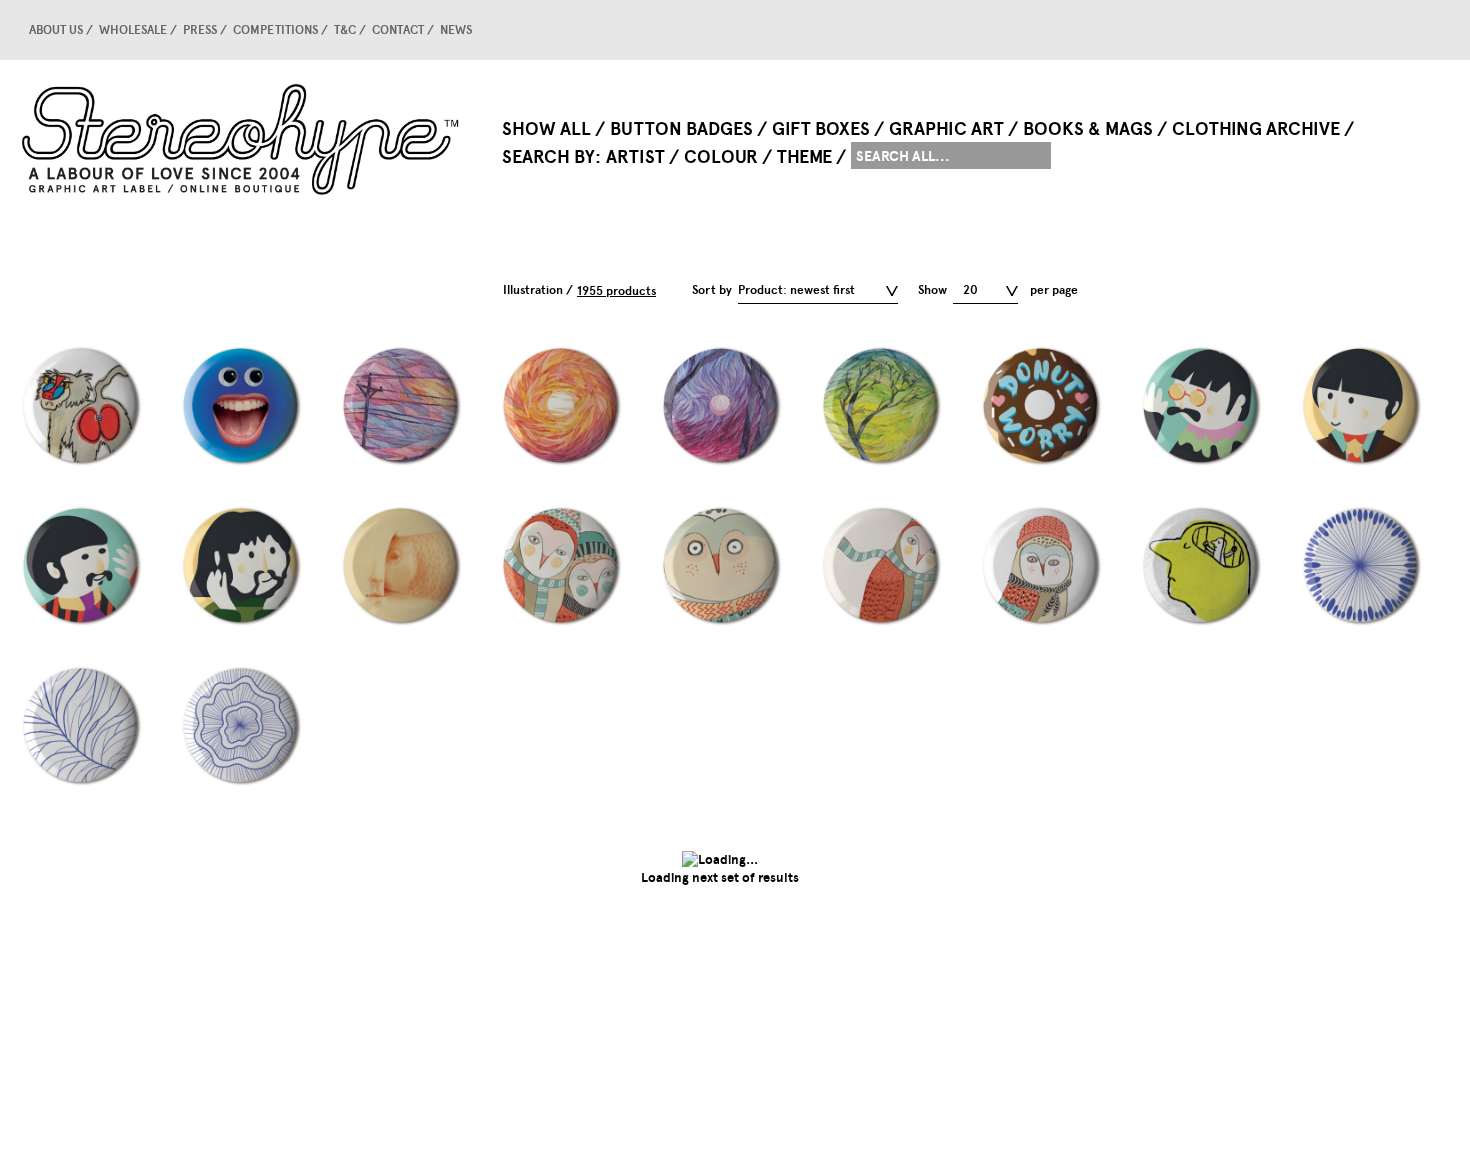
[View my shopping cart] (1395, 30)
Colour (721, 157)
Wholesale (133, 30)
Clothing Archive (1256, 129)
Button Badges (681, 129)
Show (932, 290)
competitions (275, 30)
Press (200, 30)
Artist (635, 157)
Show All (546, 129)
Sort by (712, 290)
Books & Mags (1088, 129)
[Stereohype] (242, 139)
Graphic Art (946, 129)
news (456, 30)
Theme (804, 157)
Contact (398, 30)
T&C (345, 30)
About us (56, 30)
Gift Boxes (821, 129)
